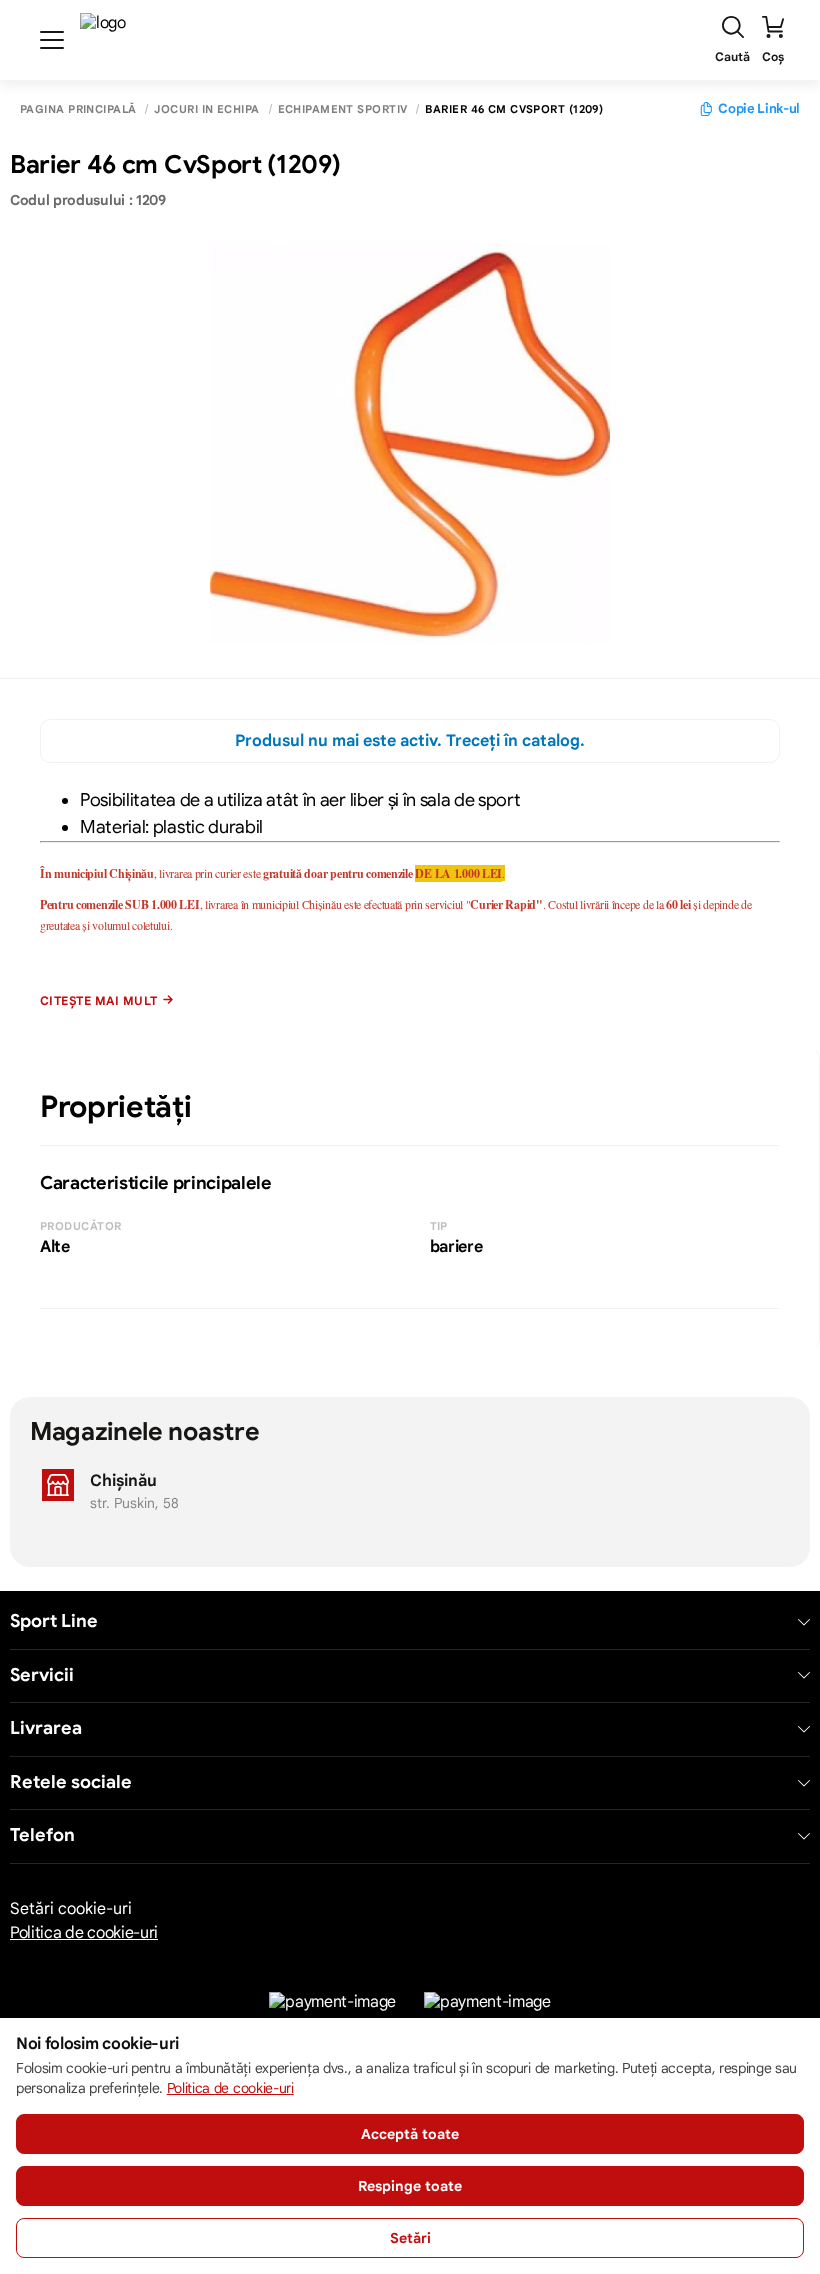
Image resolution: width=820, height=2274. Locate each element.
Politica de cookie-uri (84, 1933)
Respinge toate (410, 2186)
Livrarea (46, 1728)
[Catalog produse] (52, 40)
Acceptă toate (410, 2134)
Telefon (42, 1835)
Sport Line (54, 1621)
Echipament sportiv (343, 109)
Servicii (42, 1675)
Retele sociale (71, 1782)
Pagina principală (78, 109)
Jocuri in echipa (206, 109)
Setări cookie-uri (71, 1909)
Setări (410, 2238)
